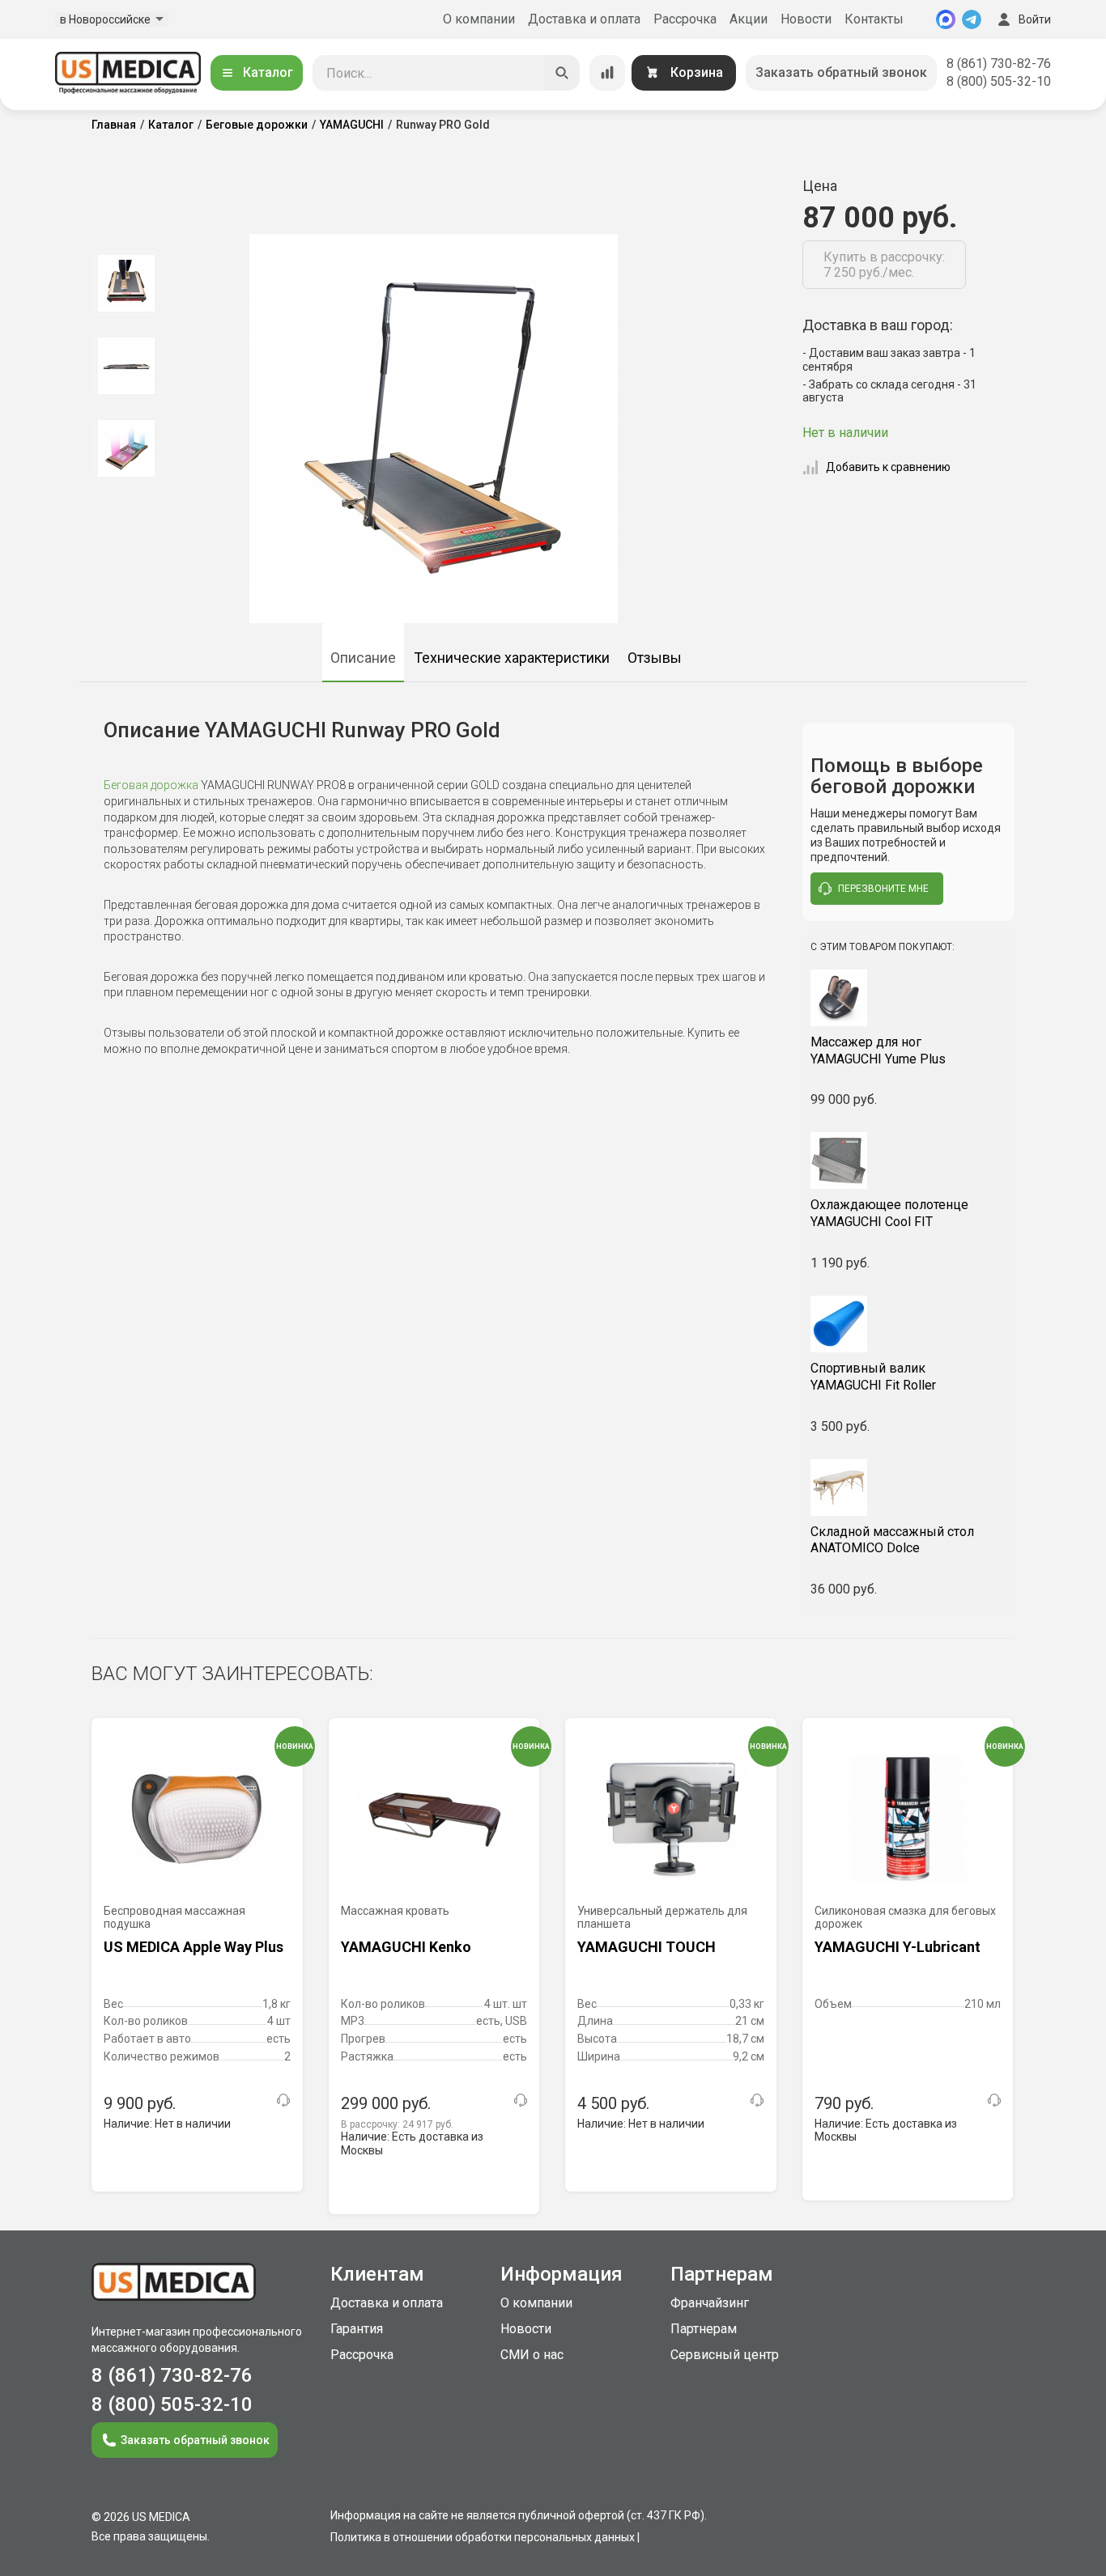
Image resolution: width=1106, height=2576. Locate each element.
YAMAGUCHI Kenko (406, 1947)
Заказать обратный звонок (841, 72)
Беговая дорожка (151, 785)
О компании (479, 19)
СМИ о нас (532, 2355)
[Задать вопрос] (283, 2100)
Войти (1035, 19)
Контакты (874, 19)
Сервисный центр (725, 2355)
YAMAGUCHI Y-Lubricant (898, 1947)
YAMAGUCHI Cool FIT (889, 1213)
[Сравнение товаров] (607, 73)
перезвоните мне (883, 889)
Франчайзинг (710, 2303)
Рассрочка (685, 19)
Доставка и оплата (584, 19)
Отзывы (655, 658)
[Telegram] (972, 19)
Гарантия (357, 2329)
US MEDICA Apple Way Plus (194, 1947)
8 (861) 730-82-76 (999, 64)
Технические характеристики (512, 658)
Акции (749, 19)
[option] (126, 283)
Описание (363, 658)
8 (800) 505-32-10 (999, 81)
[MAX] (946, 19)
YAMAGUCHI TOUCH (647, 1947)
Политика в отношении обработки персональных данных (483, 2537)
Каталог (268, 72)
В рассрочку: (397, 2124)
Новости (806, 19)
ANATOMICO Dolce (892, 1540)
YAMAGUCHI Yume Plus (878, 1050)
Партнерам (704, 2329)
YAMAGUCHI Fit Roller (873, 1377)
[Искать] (562, 73)
